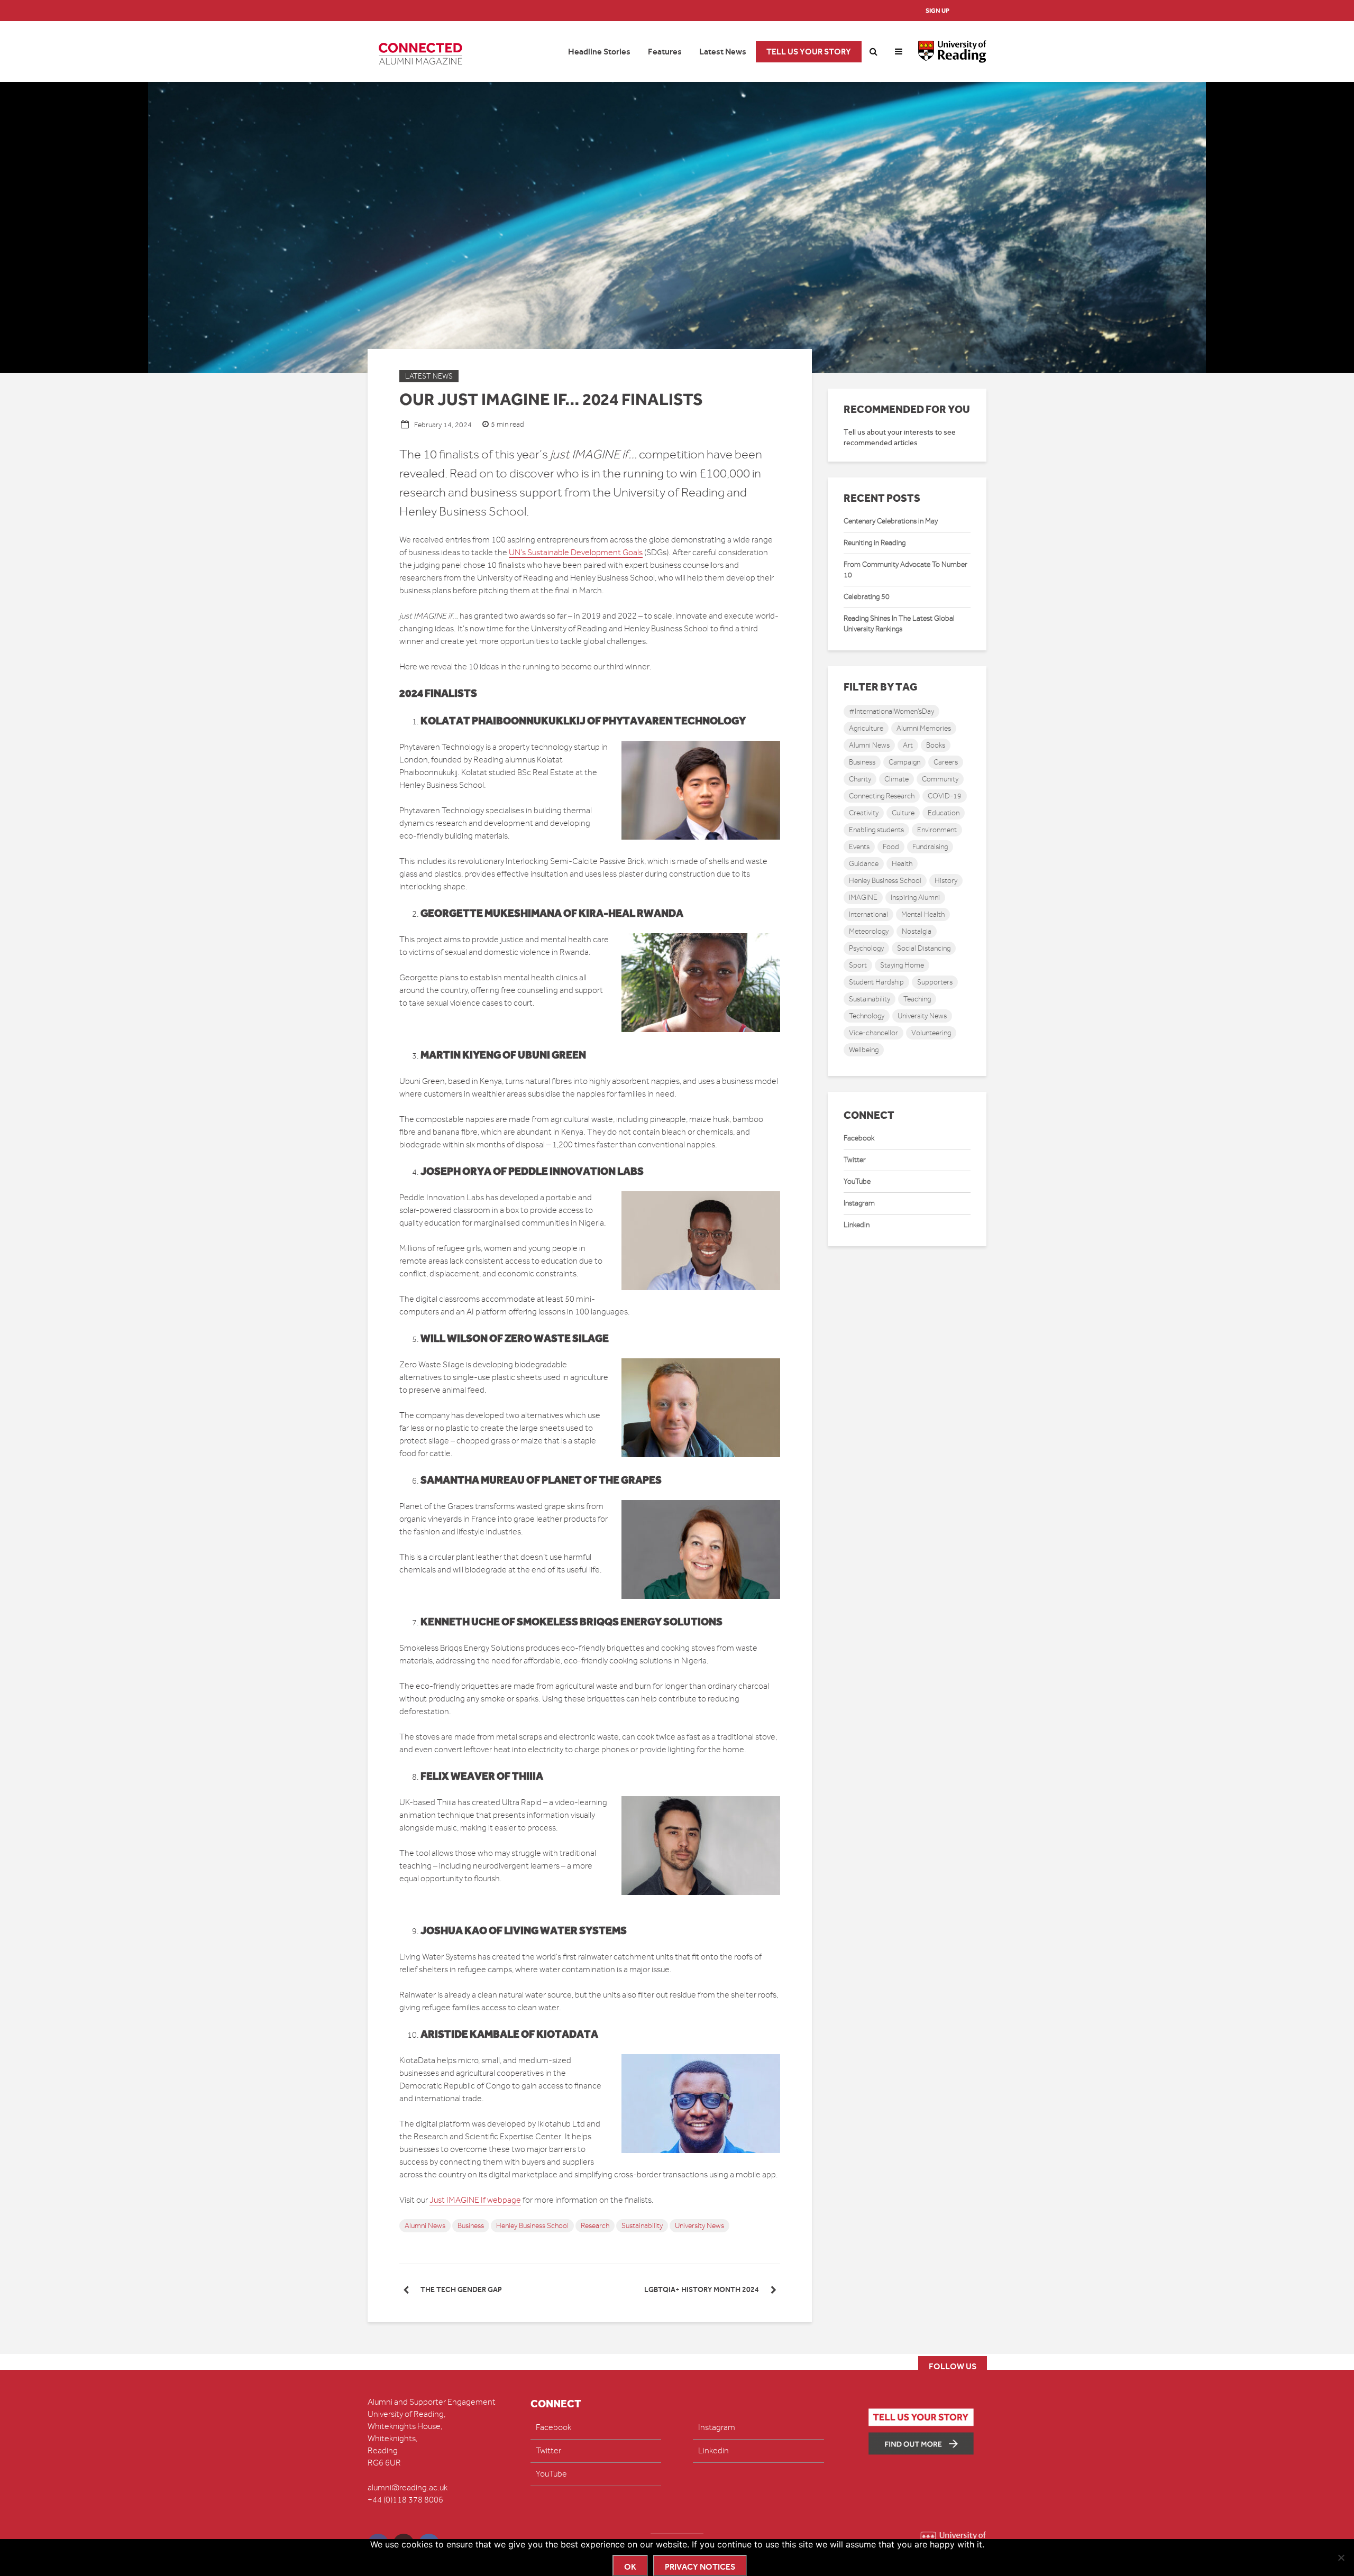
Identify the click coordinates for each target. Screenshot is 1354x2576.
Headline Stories (599, 52)
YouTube (857, 1181)
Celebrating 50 (867, 597)
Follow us (953, 2366)
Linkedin (857, 1225)
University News (699, 2226)
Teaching (917, 999)
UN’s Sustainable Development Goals (576, 553)
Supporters (935, 982)
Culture (903, 813)
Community (940, 779)
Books (936, 745)
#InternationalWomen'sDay (891, 711)
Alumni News (425, 2226)
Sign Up (937, 11)
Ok (630, 2567)
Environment (937, 830)
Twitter (855, 1160)
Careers (946, 762)
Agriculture (866, 728)
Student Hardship (876, 982)
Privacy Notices (700, 2567)
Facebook (859, 1138)
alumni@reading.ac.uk (408, 2488)
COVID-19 (945, 796)
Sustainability (642, 2226)
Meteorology (869, 931)
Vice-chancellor (873, 1033)
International (868, 914)
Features (665, 52)
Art (908, 745)
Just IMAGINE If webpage (475, 2200)
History (946, 881)
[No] (1341, 2557)
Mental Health (923, 914)
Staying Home (902, 965)
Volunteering (931, 1033)
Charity (860, 779)
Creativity (864, 813)
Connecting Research (882, 796)
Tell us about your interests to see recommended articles (900, 438)
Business (471, 2226)
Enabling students (876, 830)
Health (902, 864)
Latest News (723, 52)
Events (859, 847)
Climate (896, 779)
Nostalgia (917, 931)
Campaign (904, 762)
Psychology (866, 948)
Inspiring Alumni (915, 898)
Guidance (864, 864)
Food (891, 847)
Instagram (859, 1203)
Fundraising (930, 847)
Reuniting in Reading (875, 543)
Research (595, 2226)
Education (944, 813)
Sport (858, 965)
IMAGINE (863, 898)
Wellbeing (864, 1050)
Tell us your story (809, 52)
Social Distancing (924, 948)
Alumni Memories (924, 728)
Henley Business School (532, 2226)
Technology (867, 1016)
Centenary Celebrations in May (891, 521)
